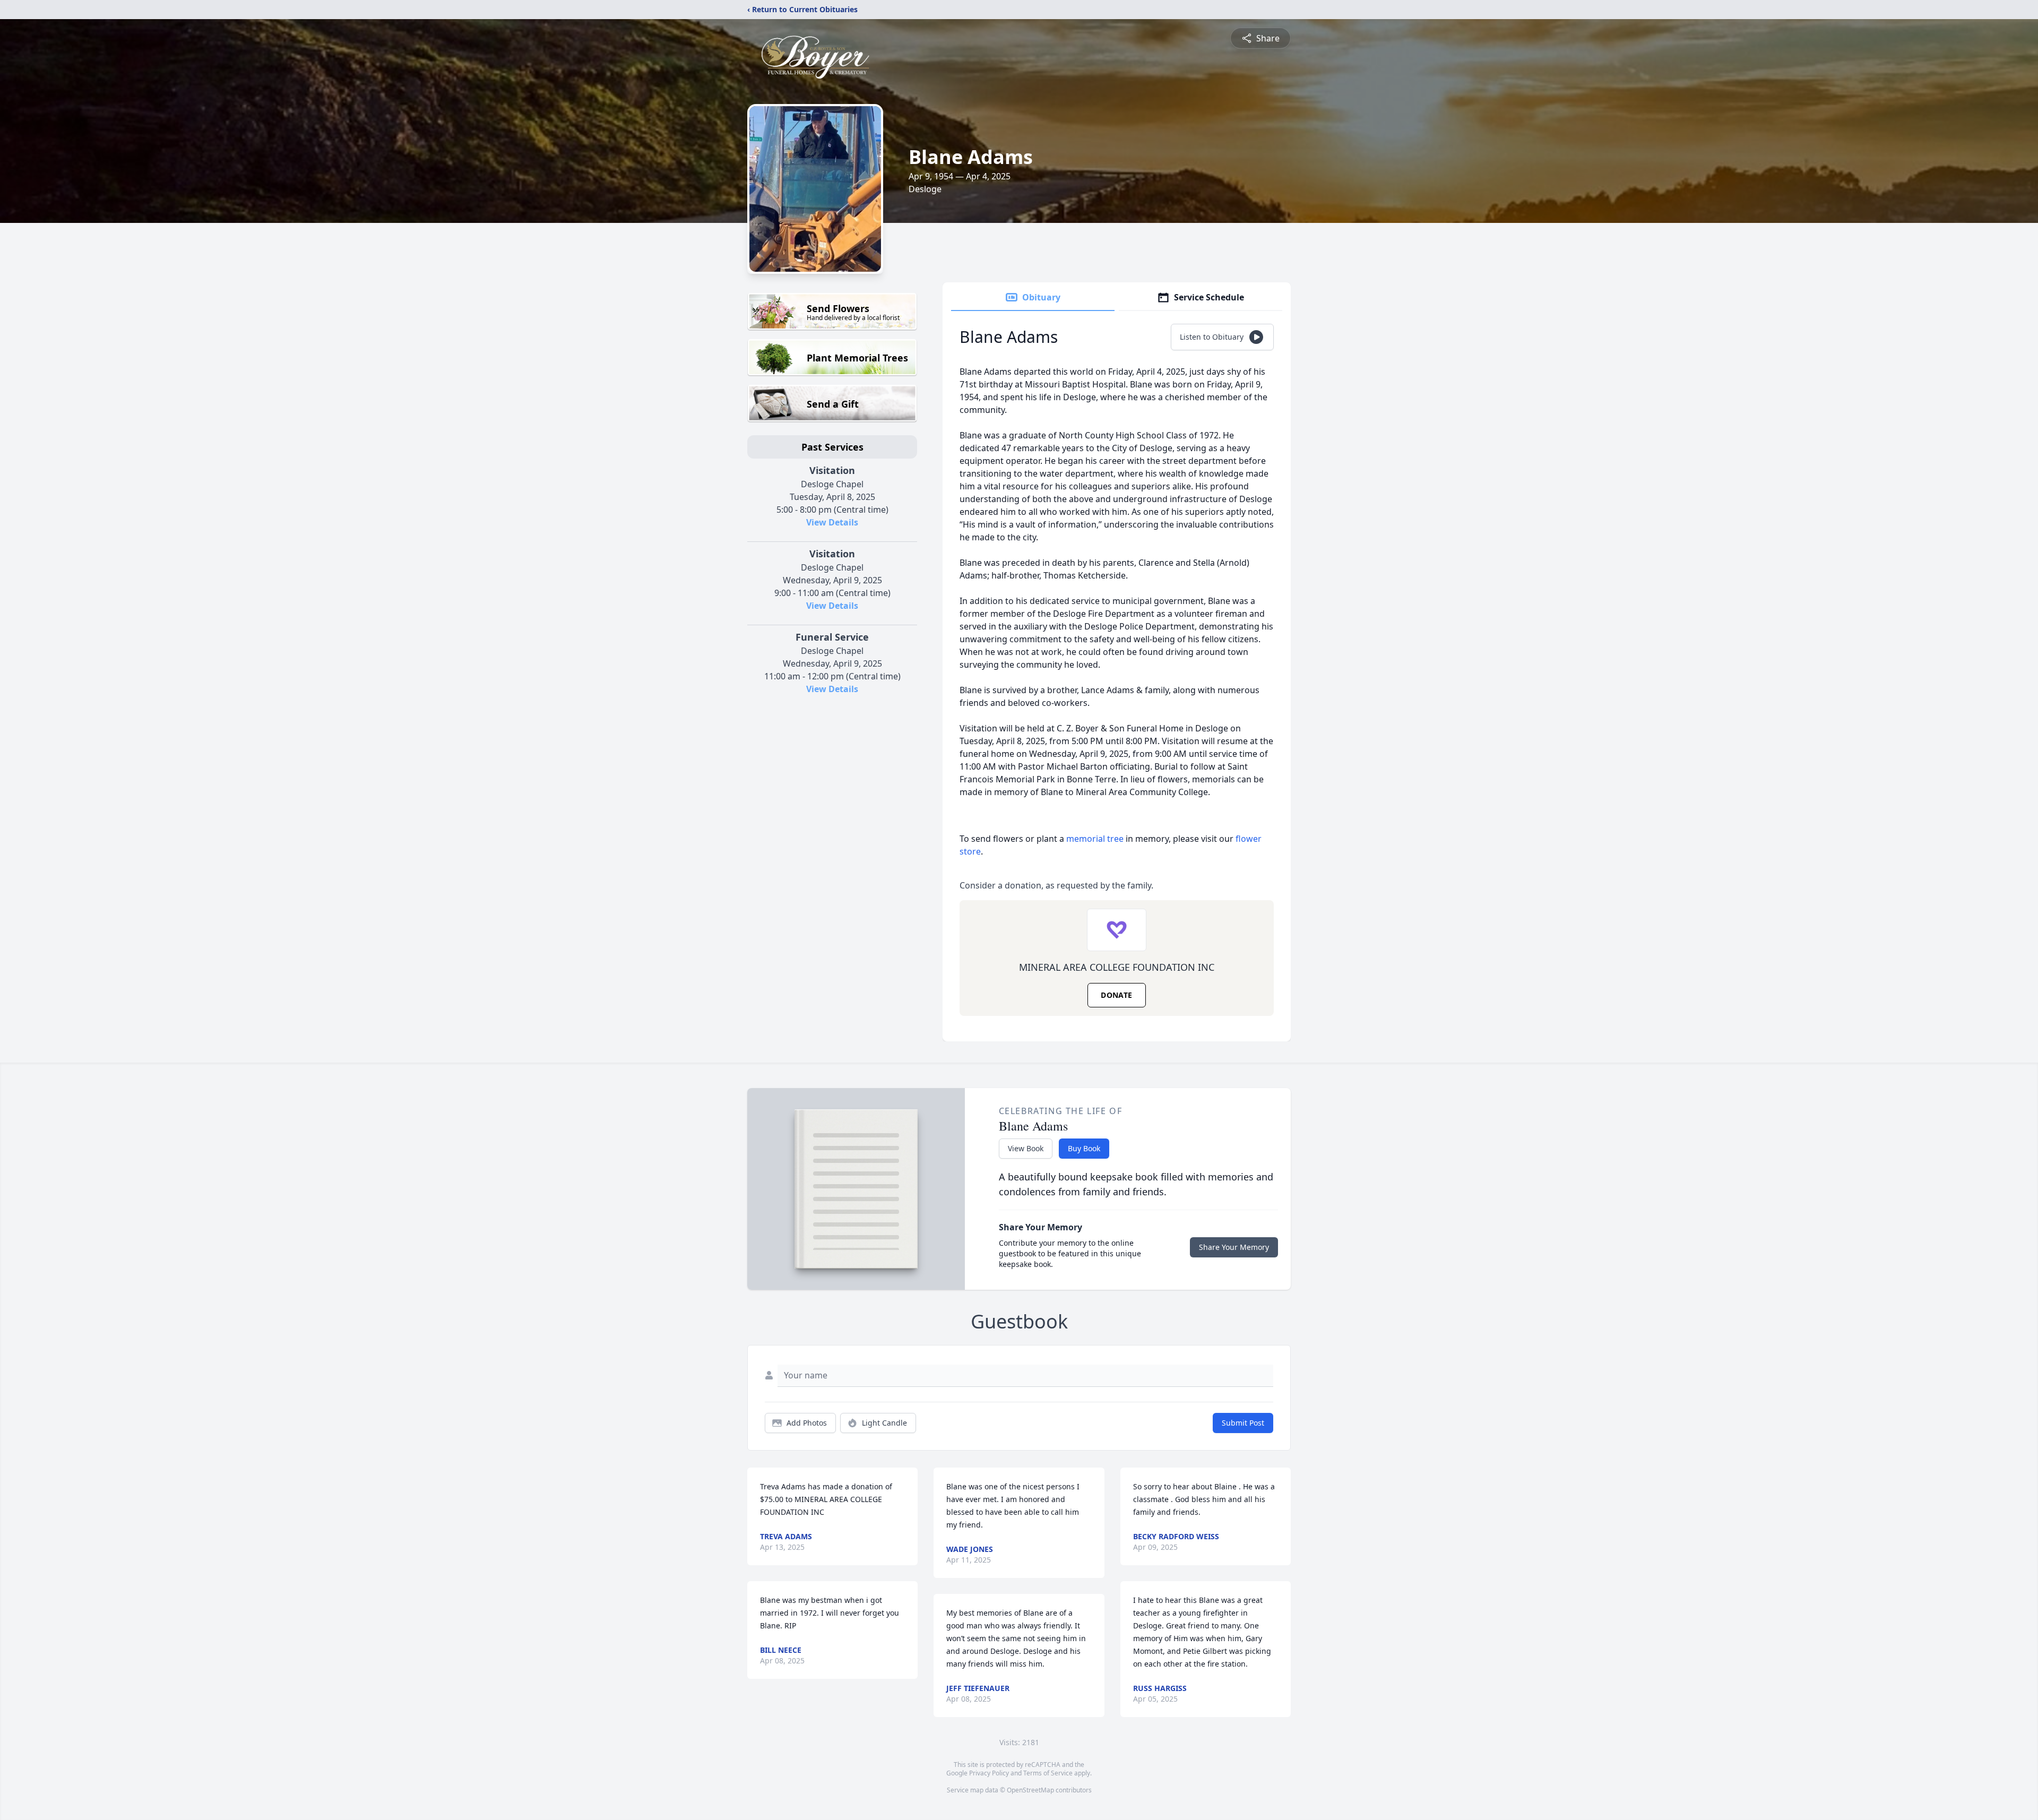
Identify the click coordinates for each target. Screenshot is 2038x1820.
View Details (832, 522)
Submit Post (1243, 1423)
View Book (1026, 1148)
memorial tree (1095, 839)
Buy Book (1084, 1148)
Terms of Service (1048, 1773)
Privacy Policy (989, 1773)
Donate (1116, 995)
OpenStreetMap (1030, 1790)
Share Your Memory (1234, 1247)
